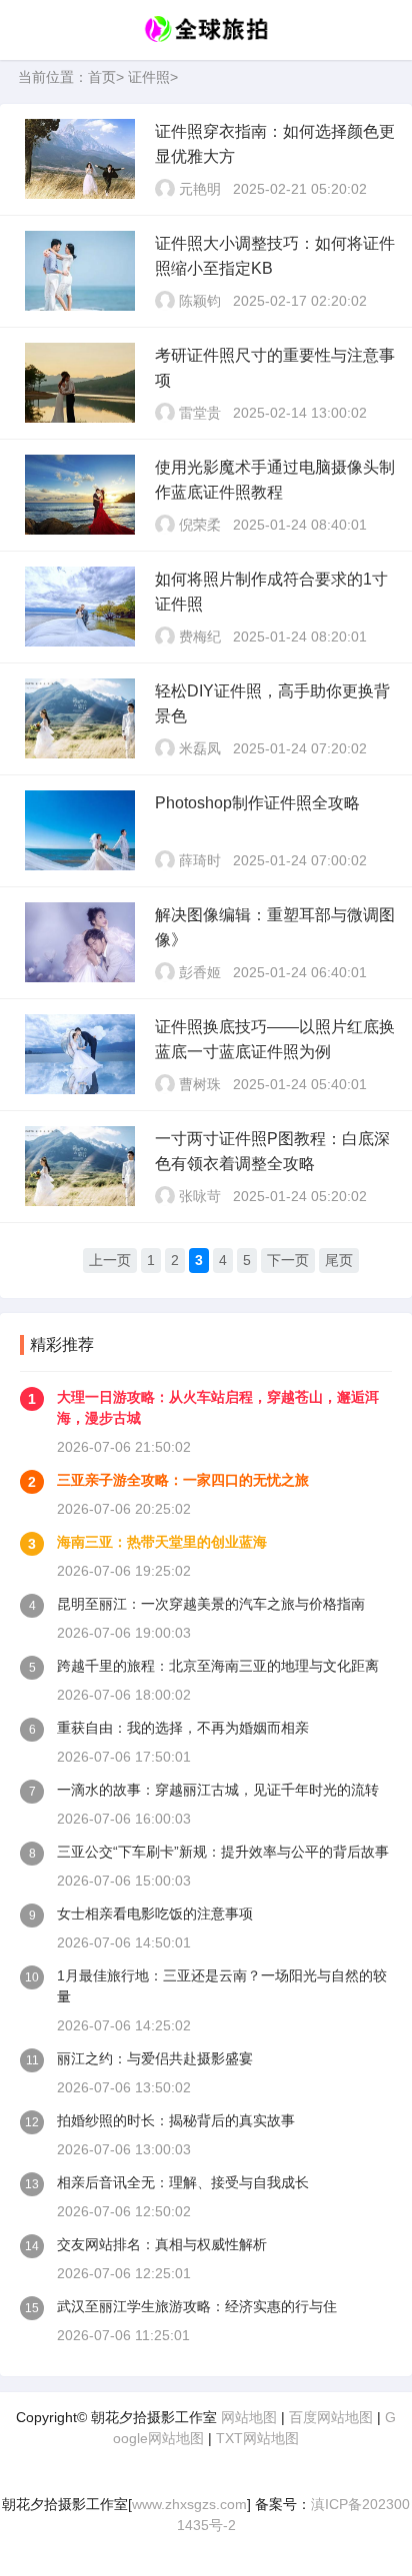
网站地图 (249, 2417)
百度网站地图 (331, 2417)
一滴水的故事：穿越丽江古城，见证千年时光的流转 (218, 1790)
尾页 (339, 1260)
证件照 (149, 77)
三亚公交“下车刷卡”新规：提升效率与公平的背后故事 (223, 1852)
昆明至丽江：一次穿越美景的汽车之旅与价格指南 (211, 1604)
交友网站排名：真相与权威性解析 (162, 2244)
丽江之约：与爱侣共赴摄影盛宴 (155, 2058)
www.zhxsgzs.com (189, 2504)
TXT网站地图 (257, 2438)
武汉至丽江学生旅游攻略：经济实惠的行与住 (197, 2306)
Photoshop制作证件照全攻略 (257, 803)
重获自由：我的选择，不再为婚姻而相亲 (183, 1728)
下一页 (288, 1260)
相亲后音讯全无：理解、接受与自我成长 (183, 2182)
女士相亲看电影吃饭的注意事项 (155, 1914)
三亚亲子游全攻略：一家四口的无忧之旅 (183, 1480)
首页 (102, 77)
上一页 (110, 1260)
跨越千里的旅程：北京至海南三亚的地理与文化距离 (218, 1666)
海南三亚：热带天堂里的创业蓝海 (162, 1542)
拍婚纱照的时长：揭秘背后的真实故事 (176, 2120)
